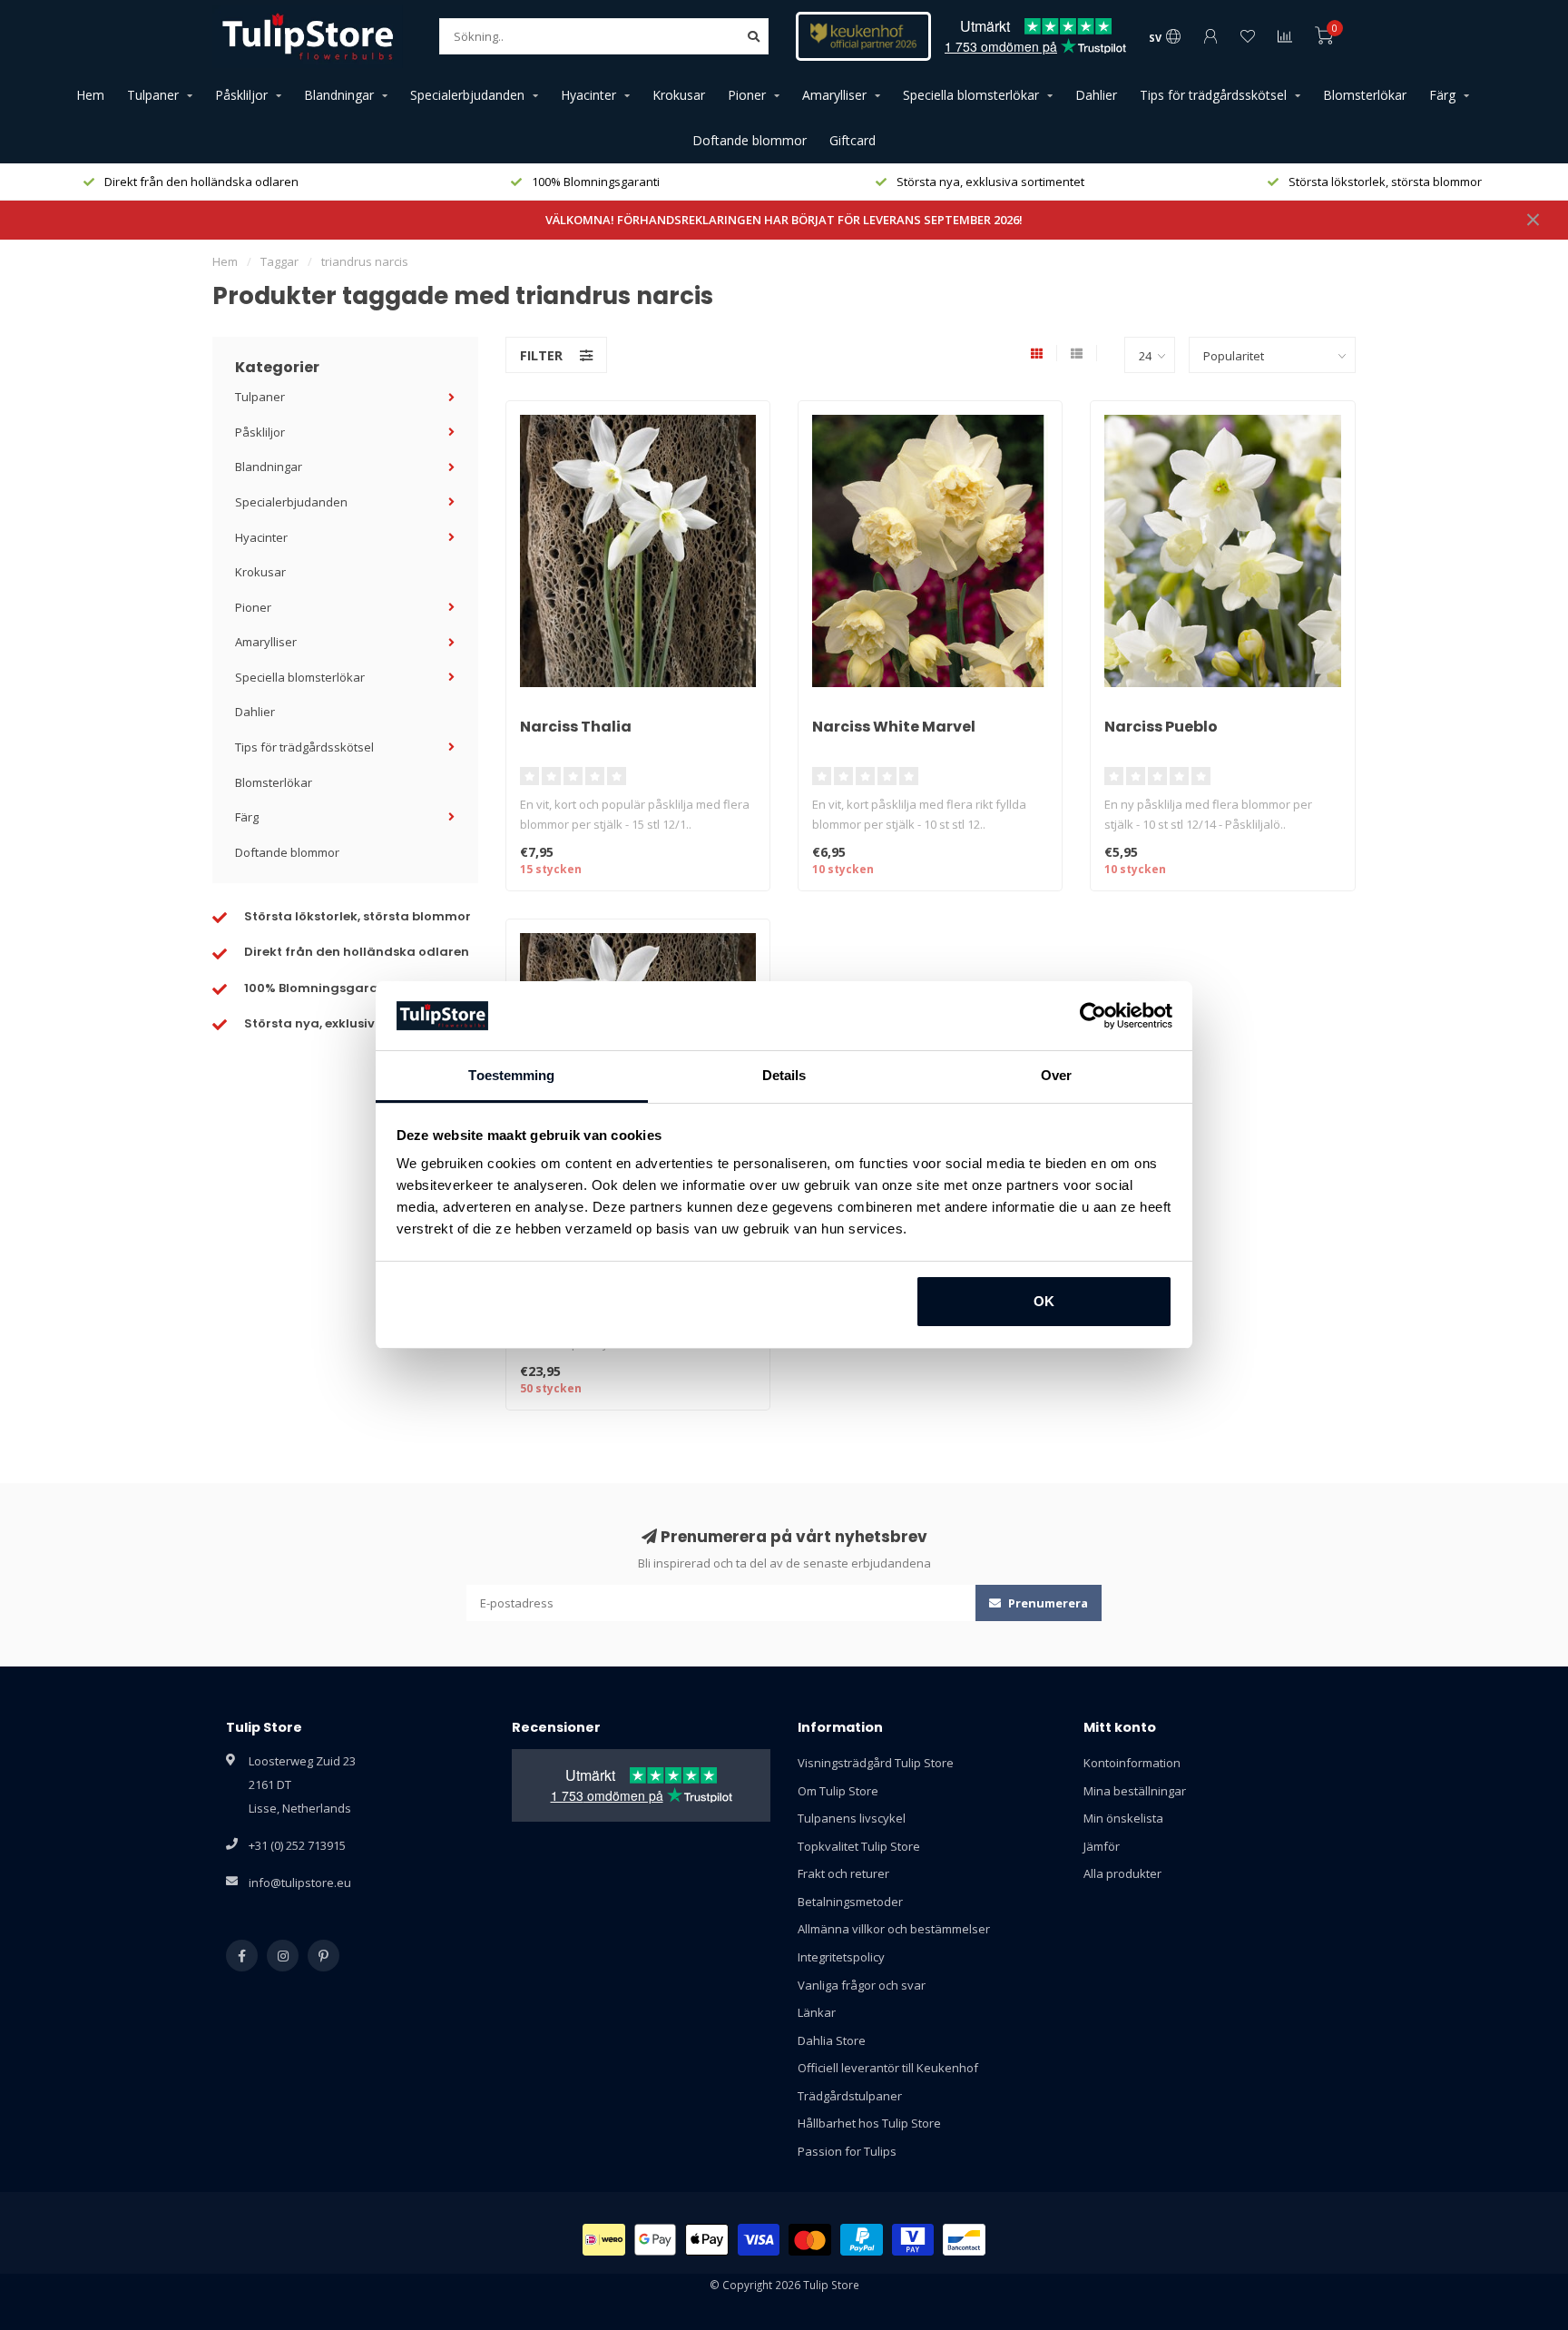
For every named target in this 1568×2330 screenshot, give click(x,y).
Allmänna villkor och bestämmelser (894, 1929)
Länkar (817, 2012)
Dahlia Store (832, 2040)
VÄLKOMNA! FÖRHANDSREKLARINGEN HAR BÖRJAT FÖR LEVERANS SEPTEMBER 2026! (784, 220)
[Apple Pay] (707, 2240)
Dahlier (1096, 95)
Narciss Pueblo (1161, 727)
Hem (90, 95)
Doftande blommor (750, 140)
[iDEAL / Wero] (604, 2240)
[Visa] (759, 2240)
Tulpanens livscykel (852, 1818)
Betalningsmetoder (850, 1902)
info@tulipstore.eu (300, 1883)
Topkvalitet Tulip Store (859, 1846)
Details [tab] (784, 1075)
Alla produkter (1122, 1873)
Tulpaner (153, 95)
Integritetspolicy (841, 1957)
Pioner (747, 95)
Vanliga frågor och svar (862, 1985)
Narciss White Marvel (894, 727)
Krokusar (679, 95)
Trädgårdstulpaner (850, 2096)
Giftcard (853, 140)
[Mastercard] (810, 2240)
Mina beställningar (1135, 1791)
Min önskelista (1123, 1818)
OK (1044, 1301)
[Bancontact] (964, 2240)
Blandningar (339, 95)
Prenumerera (1047, 1603)
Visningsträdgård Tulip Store (876, 1763)
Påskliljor (241, 95)
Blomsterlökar (1365, 95)
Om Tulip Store (838, 1791)
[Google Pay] (656, 2240)
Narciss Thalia (576, 727)
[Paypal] (862, 2240)
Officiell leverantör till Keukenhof (888, 2068)
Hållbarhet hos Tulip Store (869, 2123)
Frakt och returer (843, 1873)
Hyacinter (588, 95)
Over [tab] (1056, 1075)
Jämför (1102, 1846)
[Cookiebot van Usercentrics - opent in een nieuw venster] (1093, 1016)
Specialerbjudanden (467, 95)
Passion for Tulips (847, 2151)
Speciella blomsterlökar (971, 95)
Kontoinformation (1132, 1763)
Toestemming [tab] (511, 1075)
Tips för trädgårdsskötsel (1213, 95)
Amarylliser (834, 95)
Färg (1442, 95)
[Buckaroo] (913, 2240)
